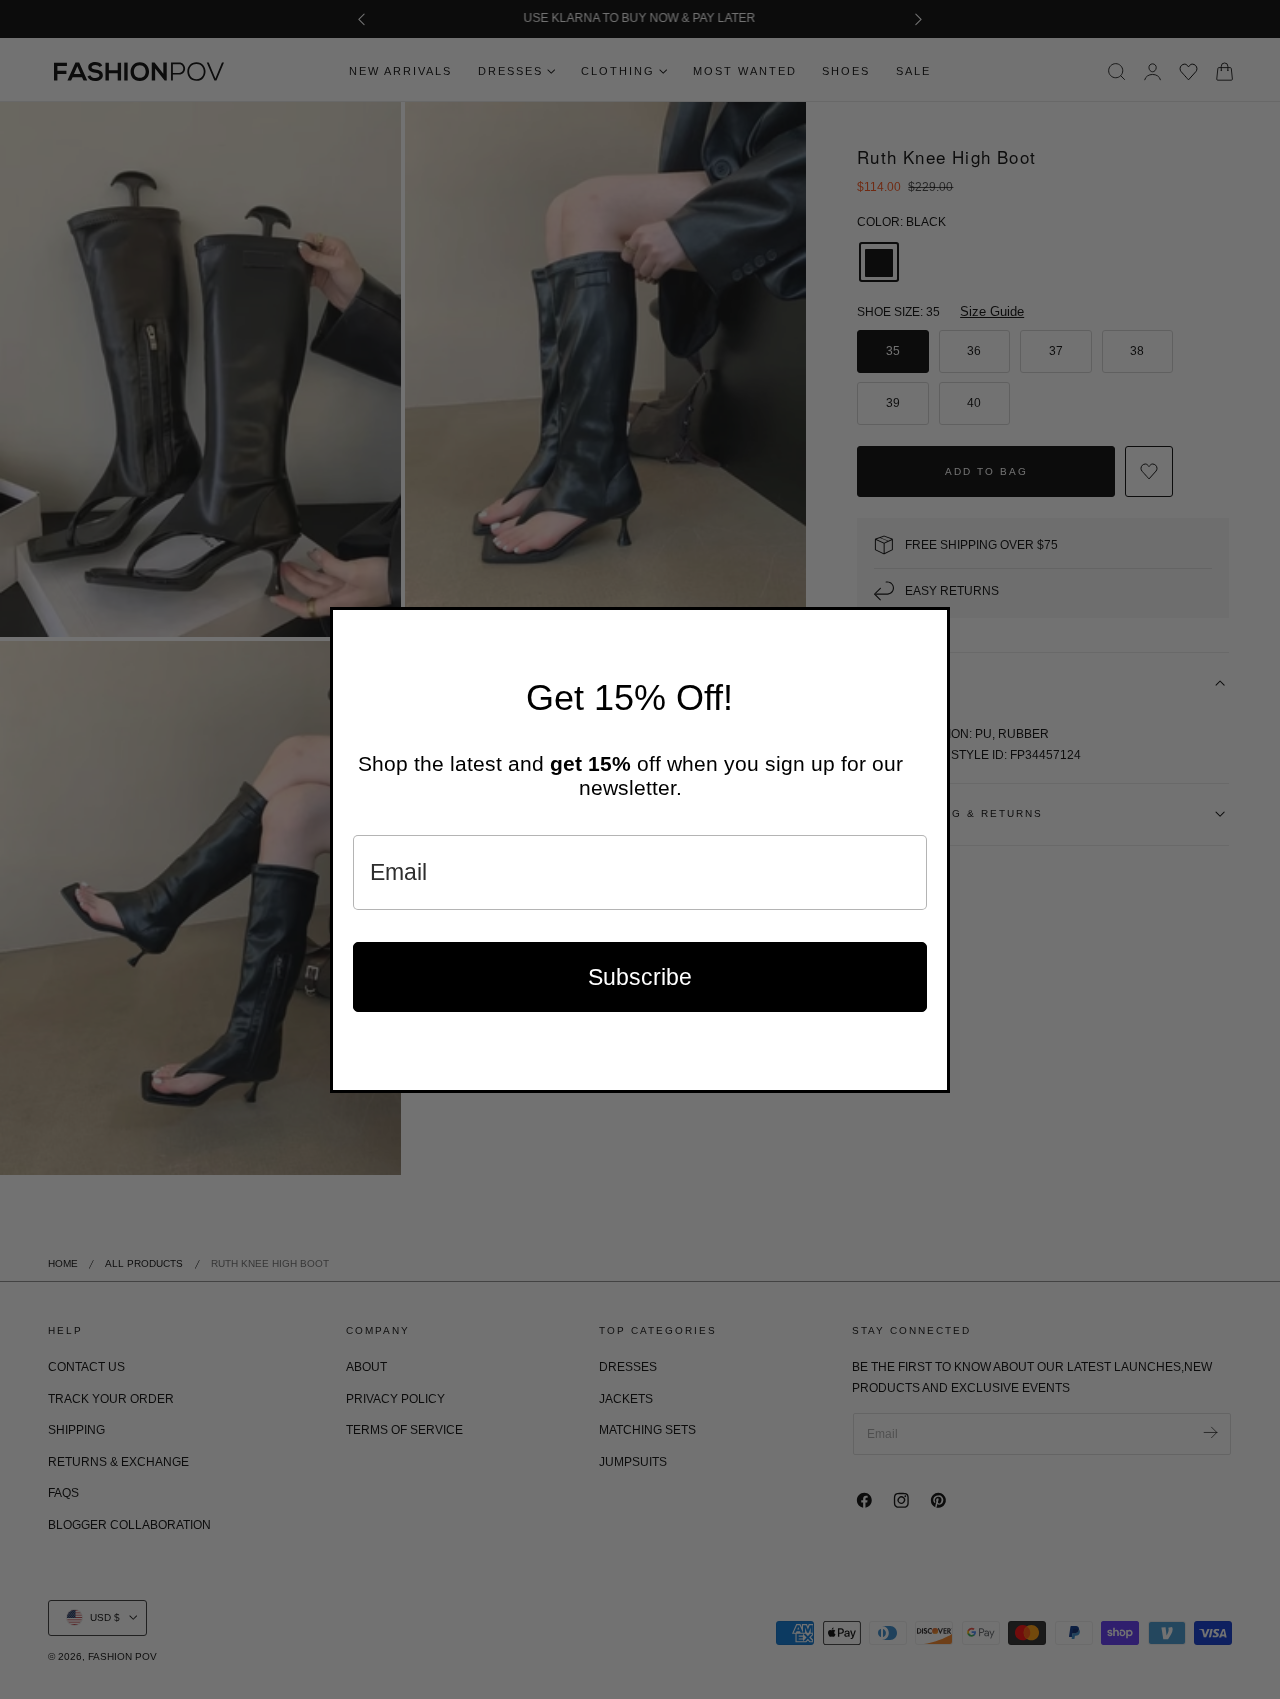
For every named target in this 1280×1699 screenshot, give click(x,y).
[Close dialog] (930, 627)
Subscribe (640, 977)
